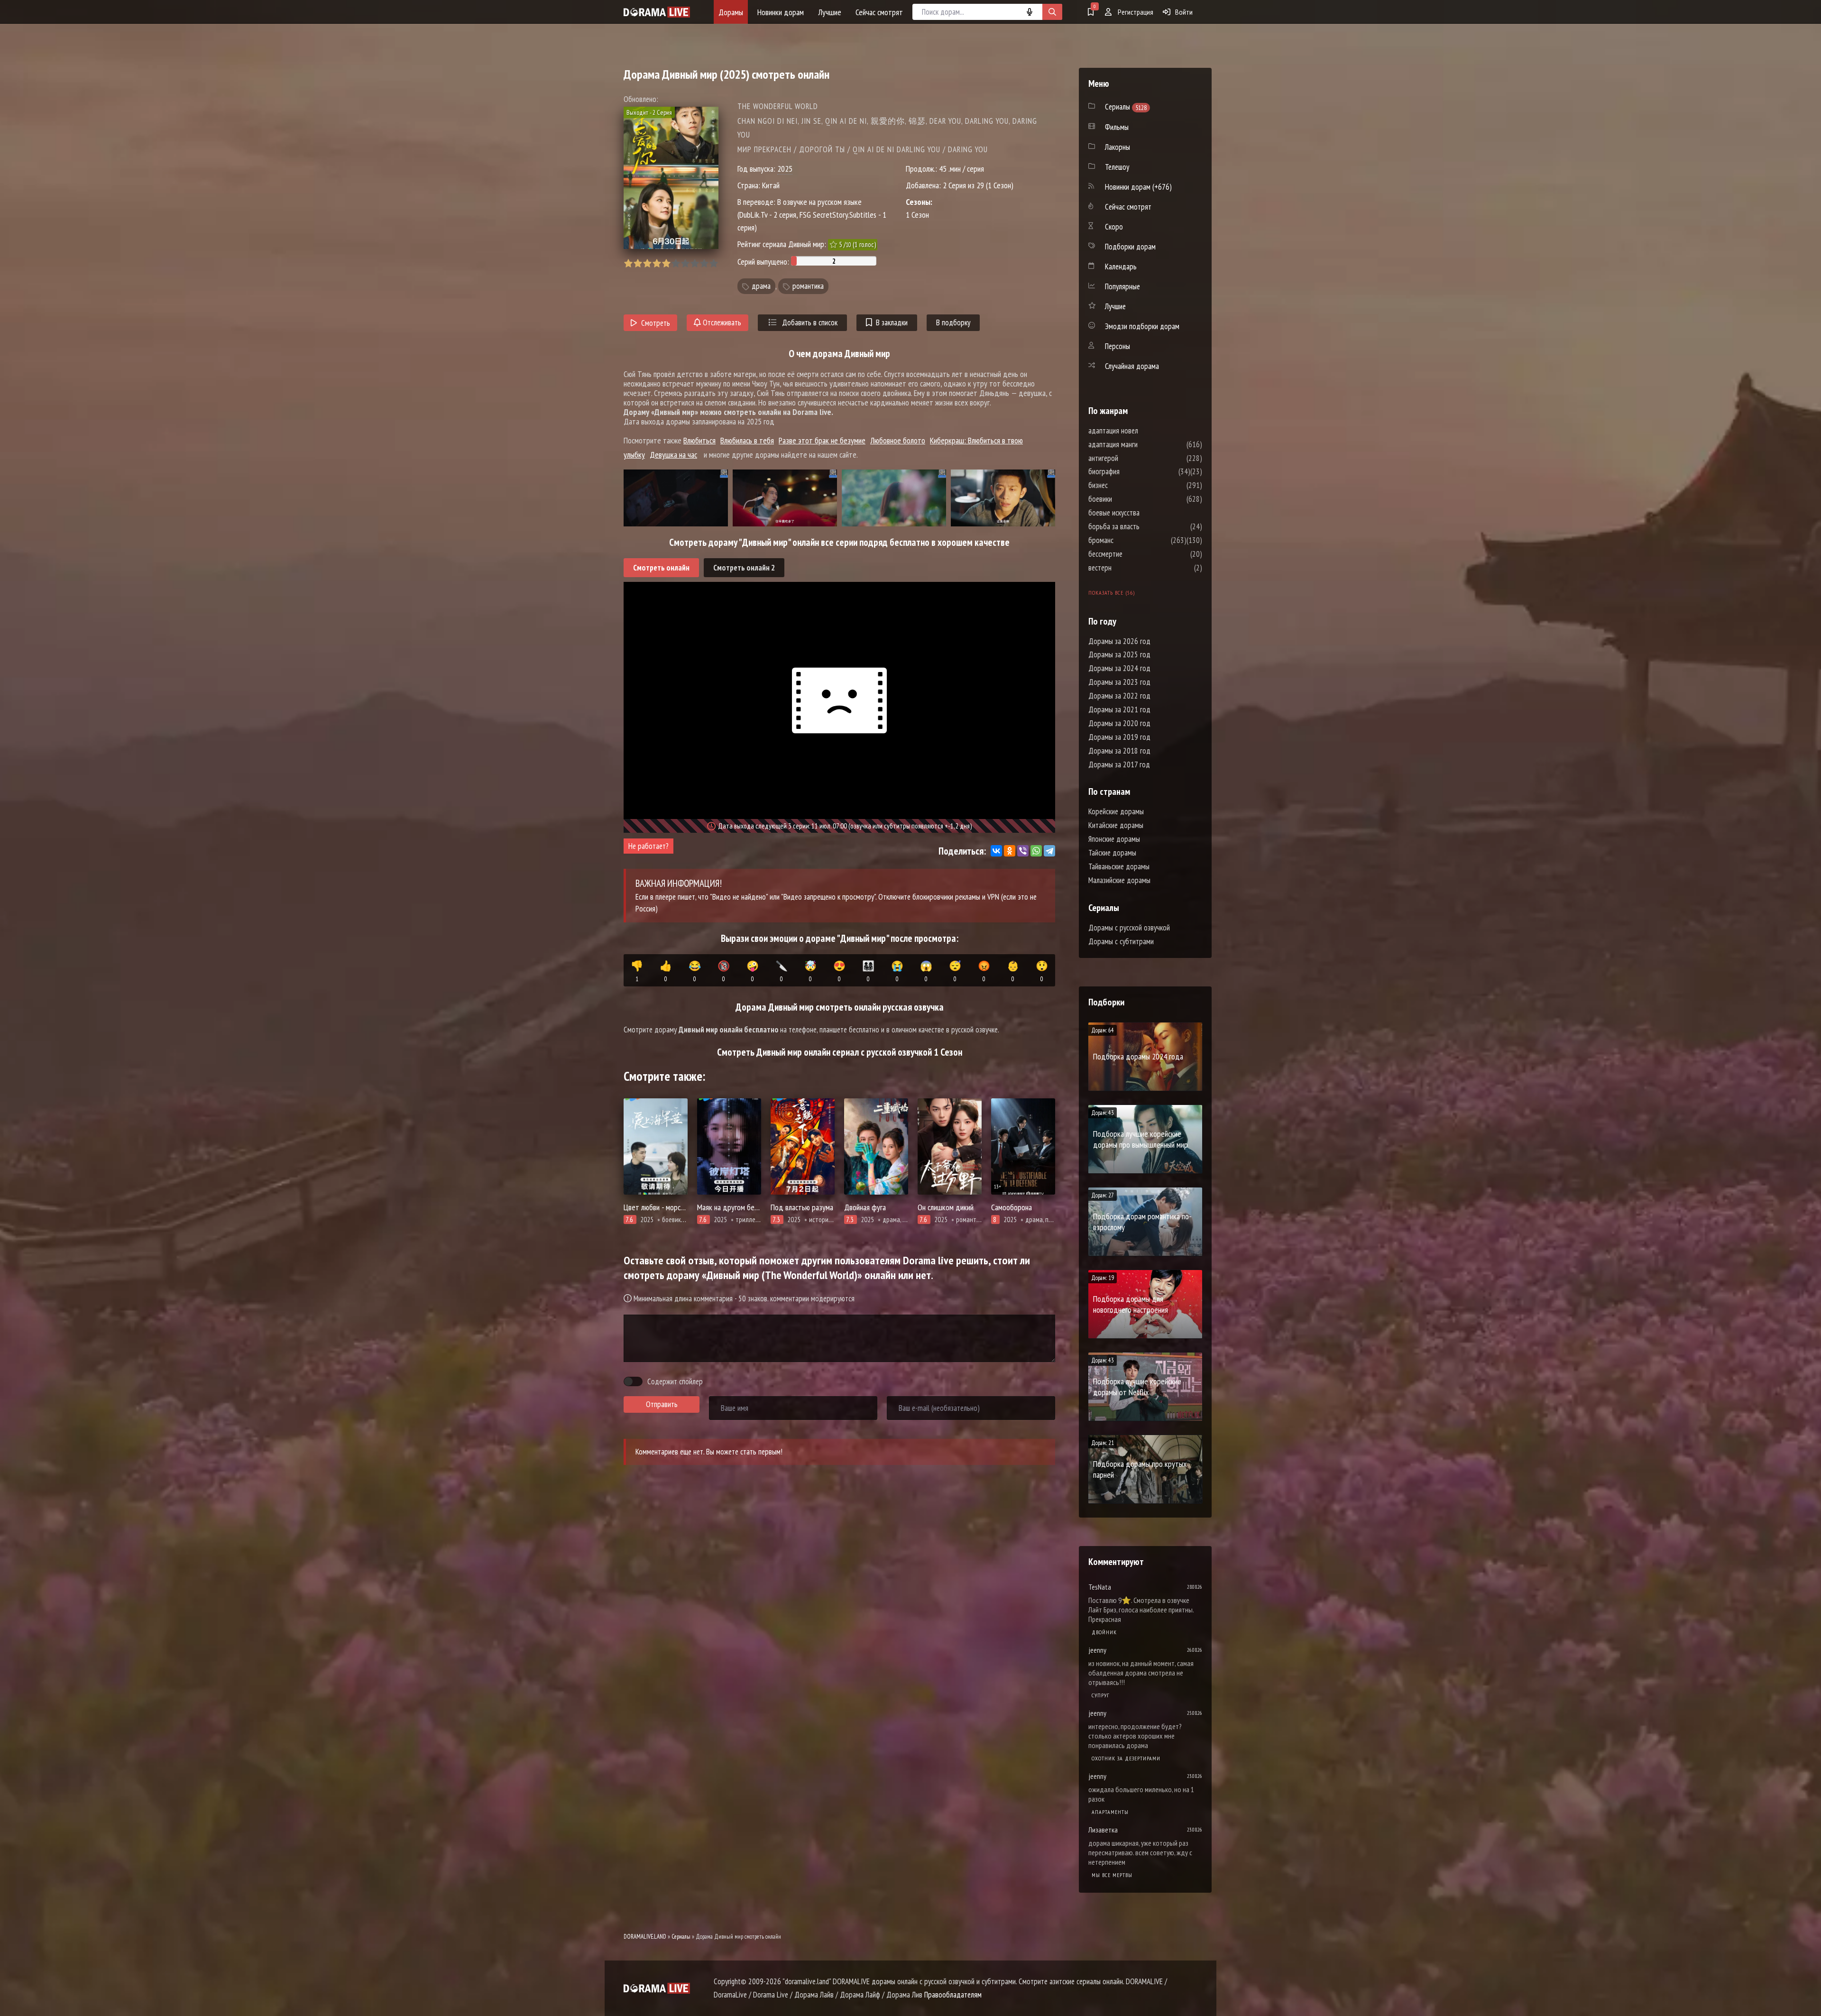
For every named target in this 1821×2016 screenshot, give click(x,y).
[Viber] (1023, 851)
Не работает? (648, 846)
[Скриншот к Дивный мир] (676, 498)
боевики (1129, 499)
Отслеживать (721, 322)
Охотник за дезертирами (1126, 1758)
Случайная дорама (1132, 366)
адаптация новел (1142, 431)
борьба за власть (1142, 526)
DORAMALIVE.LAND (645, 1937)
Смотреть (656, 323)
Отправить (662, 1404)
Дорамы (731, 12)
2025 (785, 169)
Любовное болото (898, 440)
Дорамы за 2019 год (1119, 737)
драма (761, 286)
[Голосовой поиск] (1030, 12)
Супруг (1101, 1695)
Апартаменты (1110, 1812)
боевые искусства (1142, 513)
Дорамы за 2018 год (1119, 751)
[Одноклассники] (1010, 851)
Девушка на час (673, 455)
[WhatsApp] (1036, 851)
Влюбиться (699, 440)
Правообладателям (953, 1995)
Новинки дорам (781, 12)
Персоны (1117, 346)
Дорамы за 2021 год (1119, 709)
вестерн (1128, 568)
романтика (808, 286)
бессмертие (1134, 554)
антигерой (1132, 458)
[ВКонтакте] (996, 851)
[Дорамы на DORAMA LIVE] (657, 12)
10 (713, 263)
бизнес (1127, 485)
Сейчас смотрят (879, 12)
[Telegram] (1049, 851)
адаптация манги (1141, 444)
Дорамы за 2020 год (1119, 723)
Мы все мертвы (1112, 1875)
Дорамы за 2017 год (1119, 764)
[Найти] (1052, 12)
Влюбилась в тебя (747, 440)
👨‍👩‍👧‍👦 (868, 971)
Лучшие (830, 12)
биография (1132, 471)
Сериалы (681, 1937)
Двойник (1104, 1632)
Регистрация (1135, 12)
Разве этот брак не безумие (822, 440)
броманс (1129, 540)
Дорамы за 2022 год (1119, 696)
